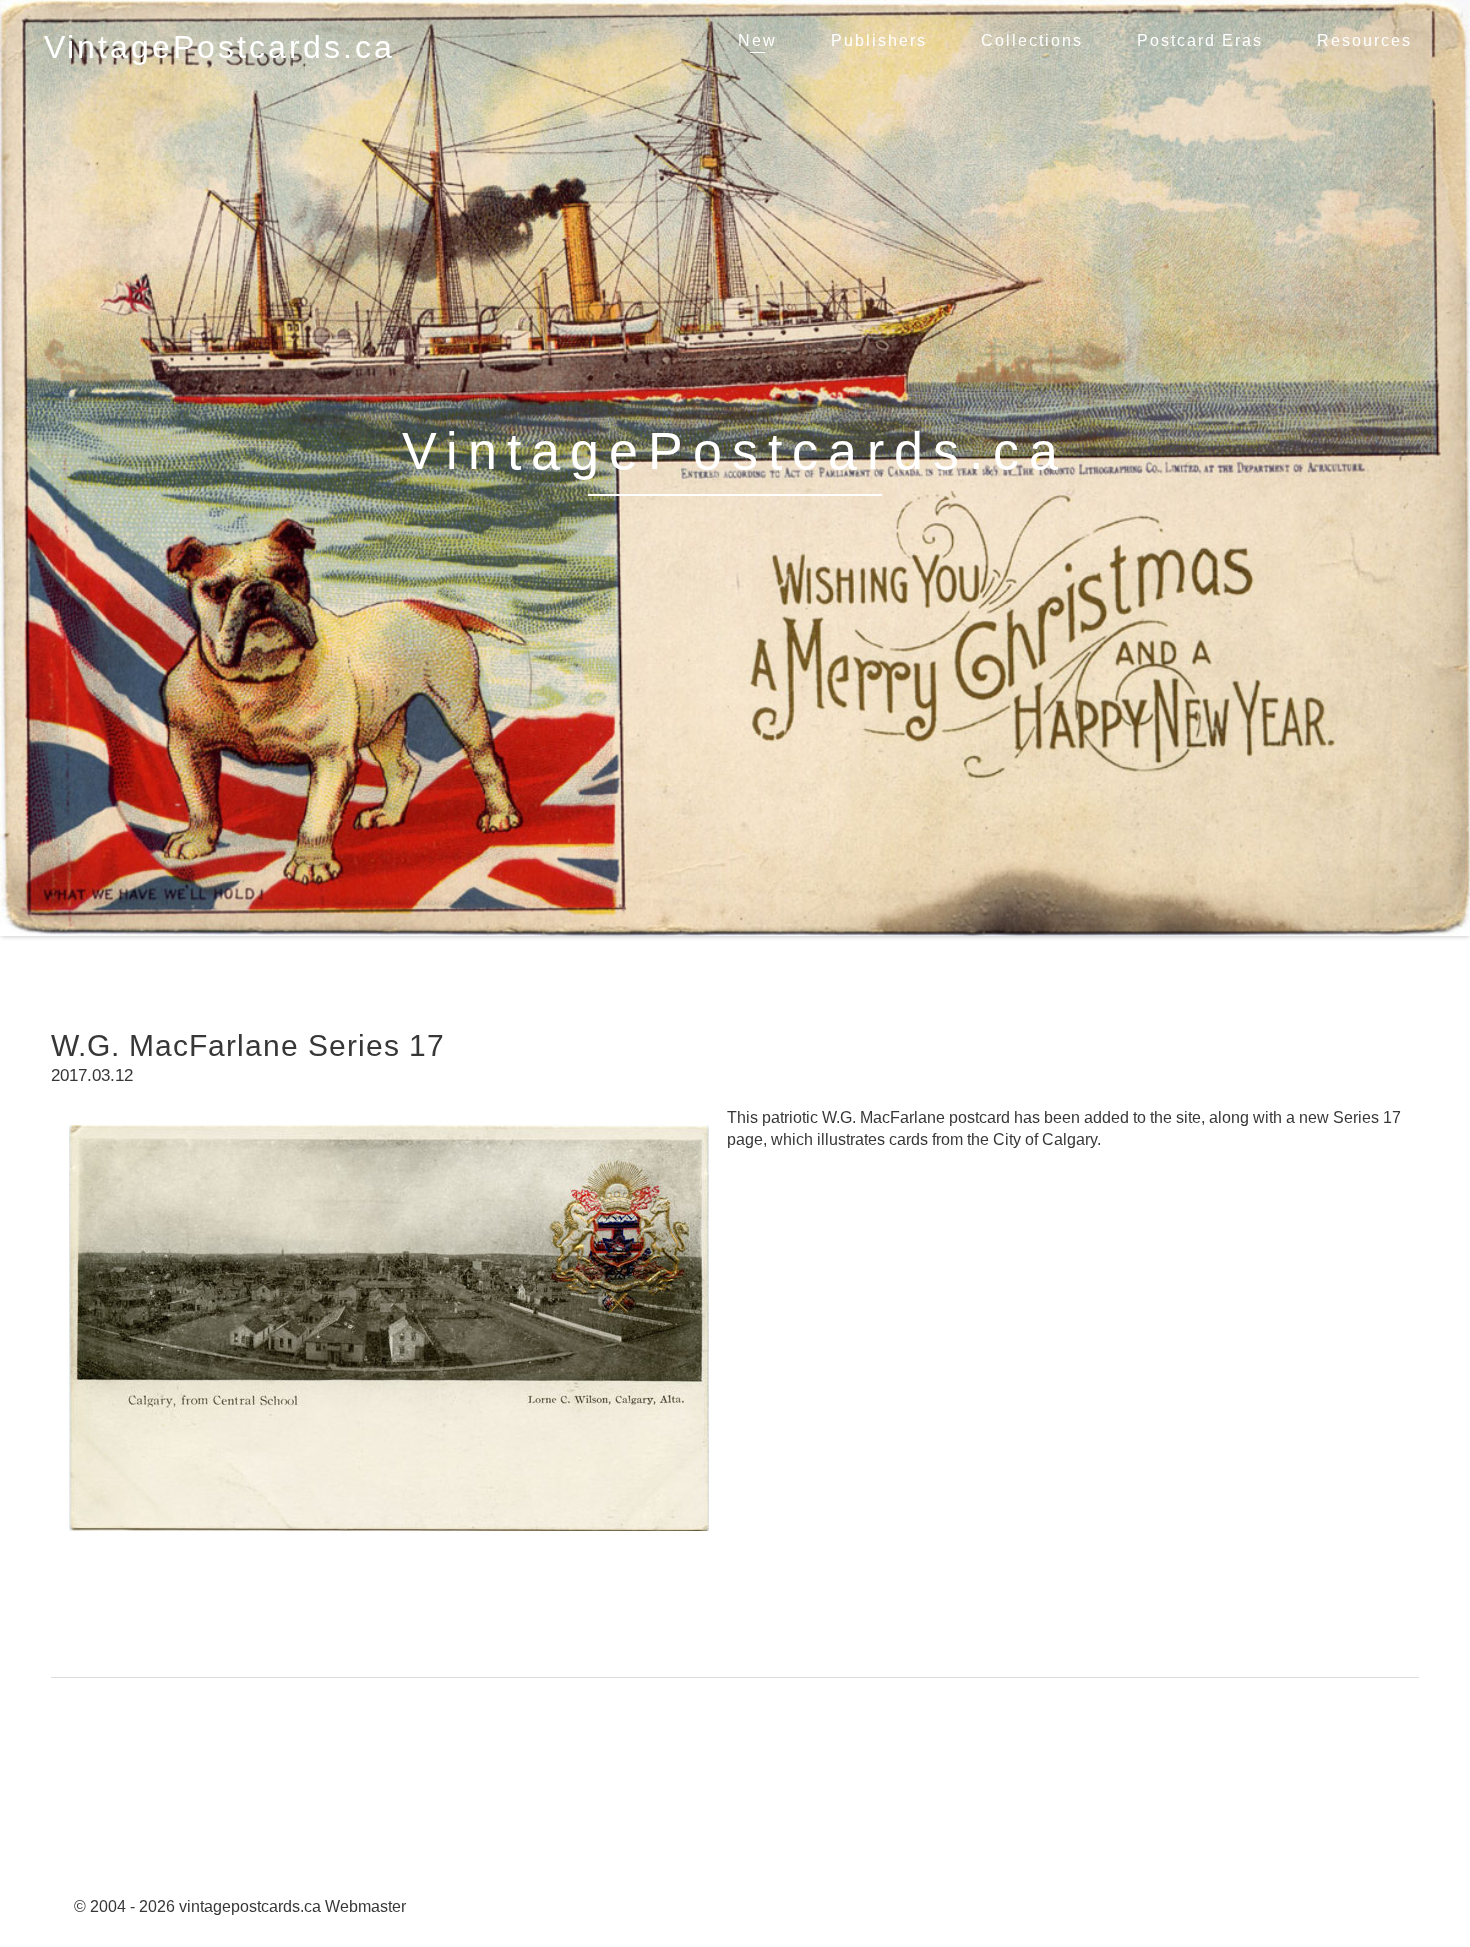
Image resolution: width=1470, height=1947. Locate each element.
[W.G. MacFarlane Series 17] (389, 1545)
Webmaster (365, 1906)
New (757, 40)
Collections (1032, 40)
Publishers (879, 40)
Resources (1364, 40)
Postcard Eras (1200, 40)
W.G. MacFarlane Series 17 (248, 1045)
